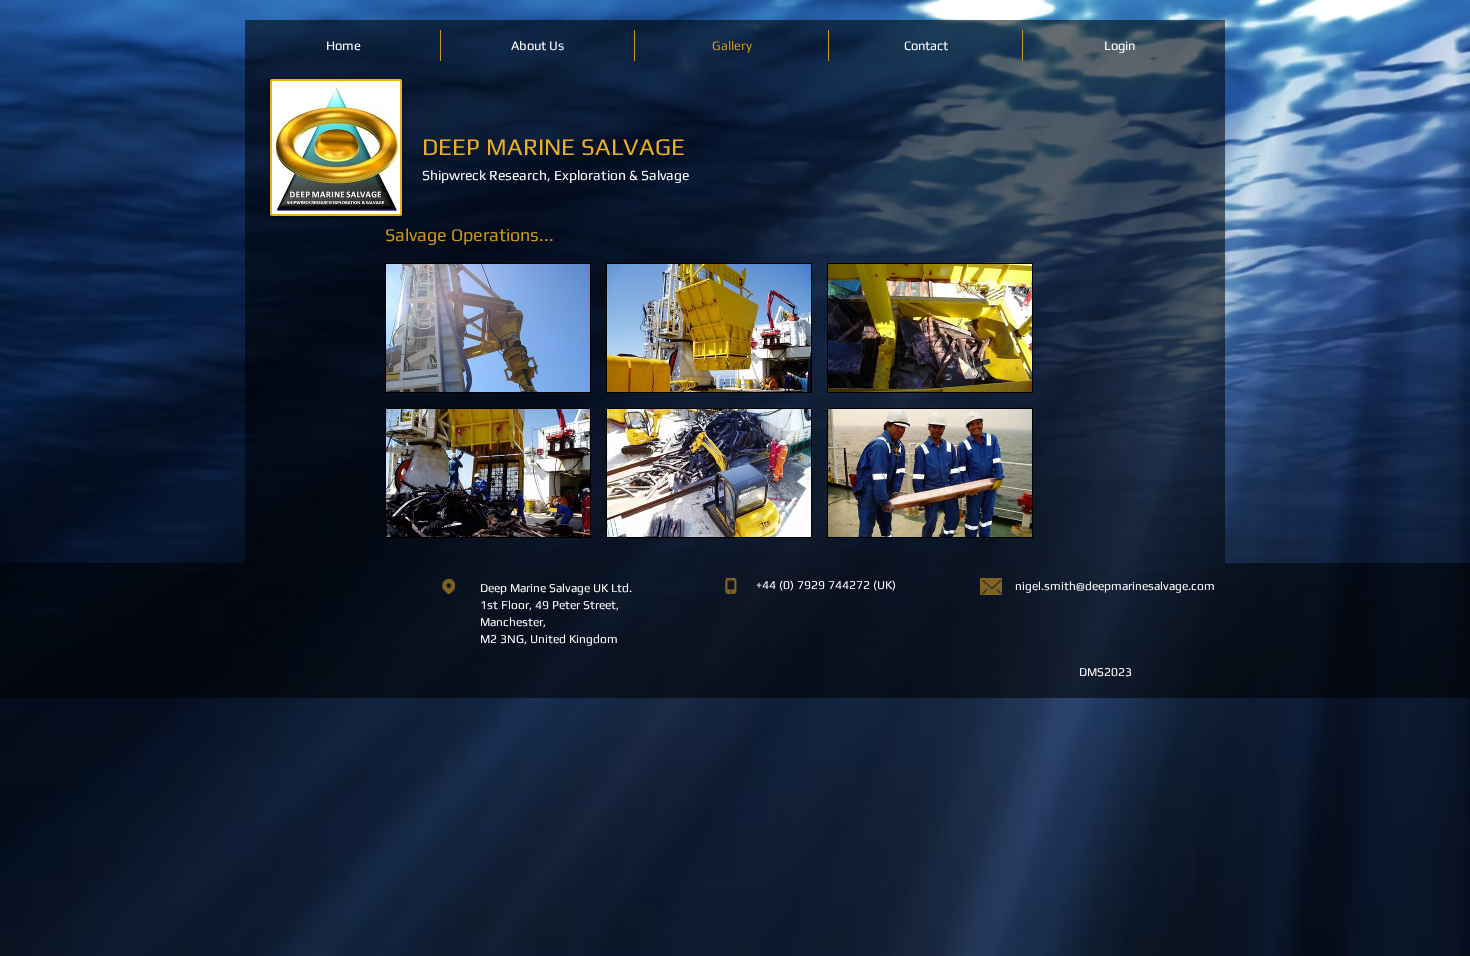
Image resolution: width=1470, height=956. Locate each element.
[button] (488, 328)
